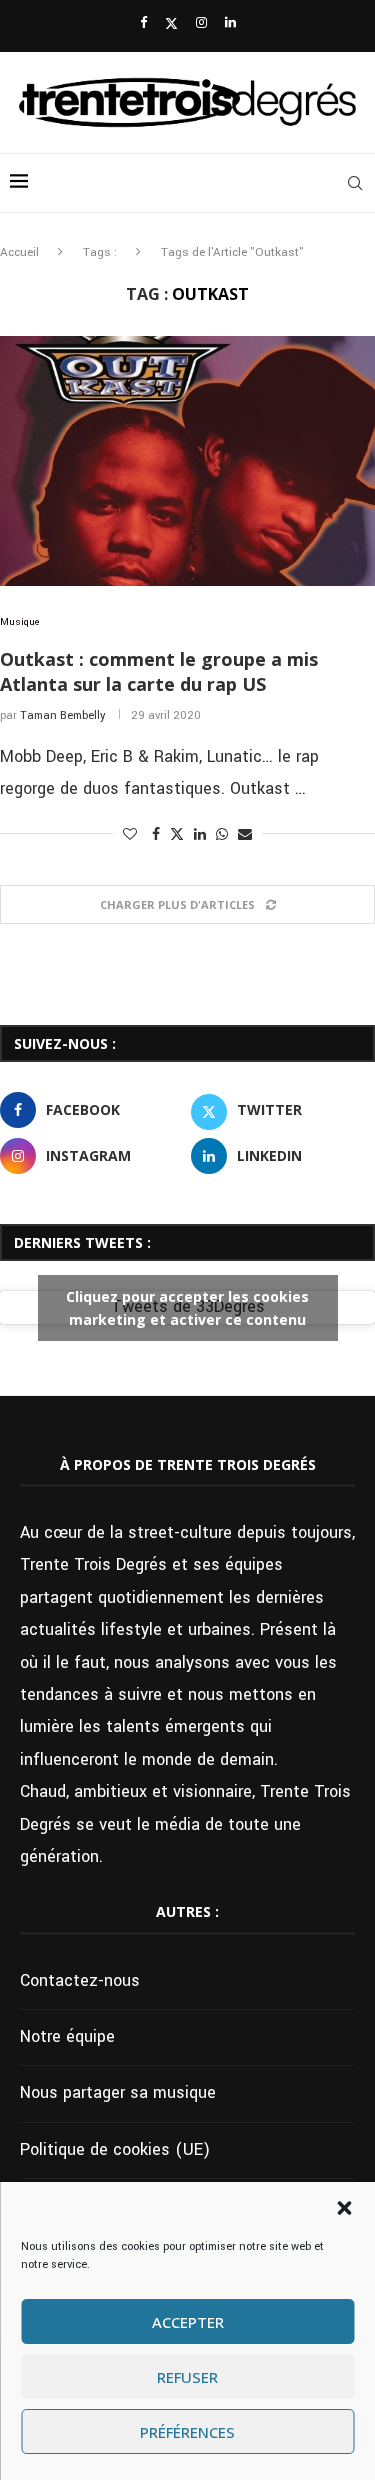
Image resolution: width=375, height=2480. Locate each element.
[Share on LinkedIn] (200, 835)
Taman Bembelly (62, 715)
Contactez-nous (80, 1980)
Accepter (188, 2322)
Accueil (19, 252)
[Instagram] (201, 23)
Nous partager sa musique (118, 2092)
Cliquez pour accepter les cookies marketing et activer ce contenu (187, 1308)
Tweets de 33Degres (187, 1307)
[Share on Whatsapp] (222, 835)
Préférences (187, 2432)
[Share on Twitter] (177, 834)
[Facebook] (143, 23)
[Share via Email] (245, 835)
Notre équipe (67, 2036)
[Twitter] (171, 24)
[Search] (355, 183)
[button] (344, 2208)
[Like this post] (130, 835)
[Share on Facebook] (156, 835)
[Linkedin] (230, 23)
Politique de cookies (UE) (115, 2149)
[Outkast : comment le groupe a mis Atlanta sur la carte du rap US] (187, 461)
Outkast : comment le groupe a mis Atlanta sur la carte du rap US (159, 671)
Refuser (187, 2377)
